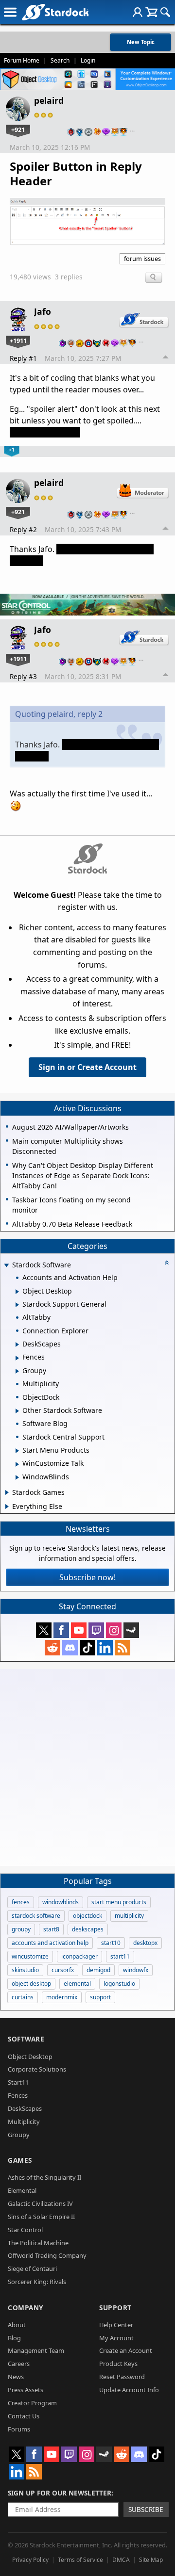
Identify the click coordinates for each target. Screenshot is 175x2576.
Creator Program (32, 2403)
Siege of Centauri (32, 2268)
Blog (14, 2338)
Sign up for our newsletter (60, 2493)
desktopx (145, 1943)
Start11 (18, 2082)
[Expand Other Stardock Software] (17, 1411)
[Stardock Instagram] (114, 1630)
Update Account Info (129, 2390)
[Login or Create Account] (138, 12)
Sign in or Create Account (87, 1067)
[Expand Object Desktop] (17, 1292)
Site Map (151, 2560)
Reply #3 (23, 676)
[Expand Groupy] (17, 1371)
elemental (77, 1984)
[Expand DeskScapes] (17, 1345)
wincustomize (30, 1956)
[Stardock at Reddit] (52, 1648)
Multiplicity (24, 2122)
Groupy (19, 2135)
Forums (19, 2429)
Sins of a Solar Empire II (41, 2217)
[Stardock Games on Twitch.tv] (96, 1630)
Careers (19, 2364)
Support (115, 2308)
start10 (111, 1943)
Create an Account (126, 2350)
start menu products (119, 1902)
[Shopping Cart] (151, 12)
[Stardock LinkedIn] (105, 1648)
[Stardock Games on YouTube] (79, 1630)
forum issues (142, 259)
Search (60, 60)
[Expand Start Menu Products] (17, 1451)
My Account (116, 2338)
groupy (21, 1929)
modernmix (62, 1997)
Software (26, 2039)
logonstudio (119, 1984)
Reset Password (122, 2377)
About (17, 2325)
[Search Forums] (165, 12)
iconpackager (79, 1956)
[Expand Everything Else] (7, 1507)
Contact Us (24, 2416)
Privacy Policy (30, 2560)
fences (21, 1902)
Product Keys (118, 2364)
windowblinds (61, 1902)
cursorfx (63, 1970)
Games (20, 2160)
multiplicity (129, 1916)
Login (88, 60)
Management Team (36, 2350)
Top (166, 358)
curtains (23, 1997)
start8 (51, 1929)
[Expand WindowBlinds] (17, 1477)
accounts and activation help (50, 1943)
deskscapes (88, 1929)
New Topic (141, 42)
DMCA (121, 2560)
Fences (18, 2095)
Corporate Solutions (37, 2069)
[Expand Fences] (17, 1358)
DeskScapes (25, 2108)
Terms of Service (80, 2560)
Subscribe (146, 2509)
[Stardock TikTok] (87, 1648)
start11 (120, 1956)
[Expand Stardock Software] (6, 1266)
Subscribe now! (87, 1577)
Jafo (43, 311)
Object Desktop (30, 2057)
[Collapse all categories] (167, 1263)
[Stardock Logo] (55, 12)
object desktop (31, 1984)
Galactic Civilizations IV (40, 2203)
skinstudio (25, 1970)
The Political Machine (38, 2243)
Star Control (25, 2230)
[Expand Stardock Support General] (17, 1305)
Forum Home (22, 60)
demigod (98, 1970)
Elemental (22, 2190)
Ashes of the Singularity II (44, 2177)
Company (26, 2308)
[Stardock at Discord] (70, 1648)
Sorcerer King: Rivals (37, 2282)
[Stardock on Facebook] (61, 1630)
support (100, 1997)
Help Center (116, 2325)
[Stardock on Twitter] (44, 1630)
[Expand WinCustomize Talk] (17, 1464)
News (16, 2377)
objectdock (87, 1916)
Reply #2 (23, 529)
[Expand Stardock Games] (7, 1492)
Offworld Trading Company (47, 2255)
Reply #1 (23, 358)
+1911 (18, 340)
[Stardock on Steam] (131, 1630)
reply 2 (90, 714)
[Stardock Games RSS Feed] (122, 1648)
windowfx (136, 1970)
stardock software (36, 1916)
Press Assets (26, 2390)
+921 (18, 130)
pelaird (49, 100)
